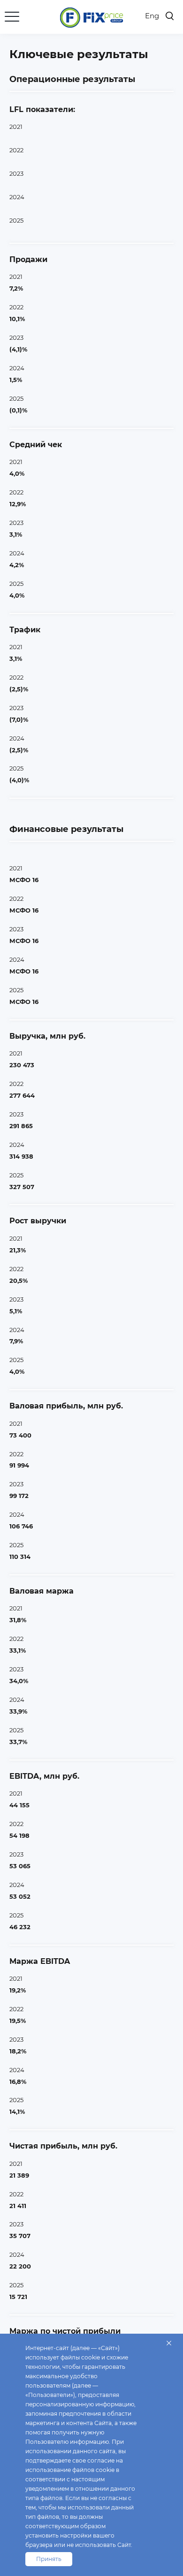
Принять (49, 2559)
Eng (152, 16)
